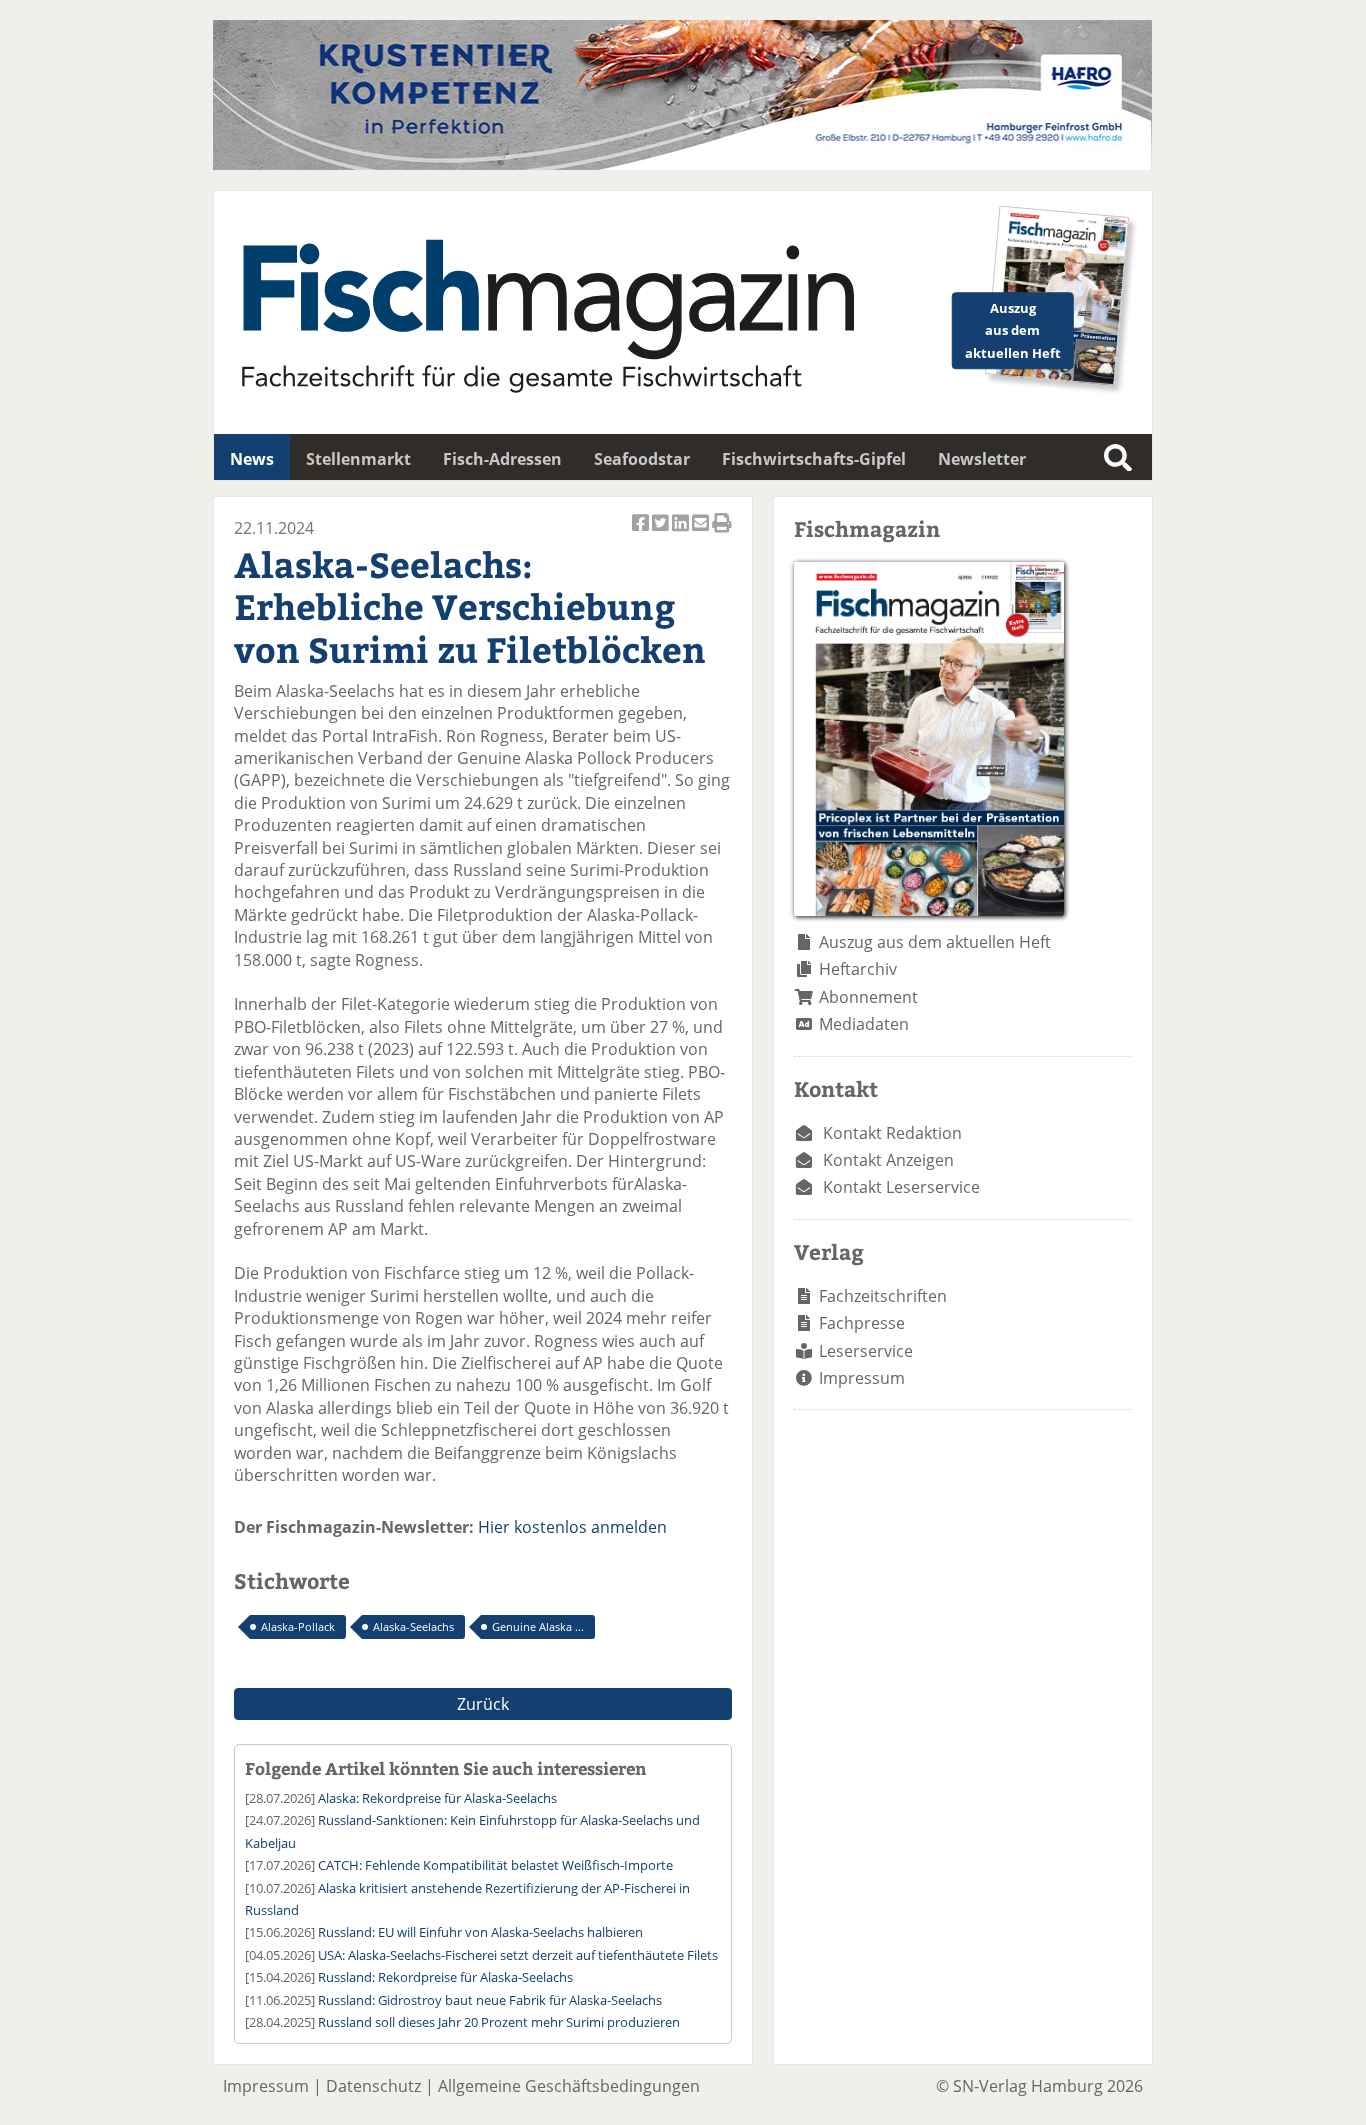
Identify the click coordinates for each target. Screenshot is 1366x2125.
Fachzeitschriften (883, 1296)
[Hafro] (682, 164)
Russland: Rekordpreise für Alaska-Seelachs (445, 1977)
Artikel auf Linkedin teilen (682, 533)
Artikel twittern (662, 533)
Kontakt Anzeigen (888, 1160)
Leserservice (866, 1351)
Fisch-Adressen (502, 459)
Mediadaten (864, 1024)
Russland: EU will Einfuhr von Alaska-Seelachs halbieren (480, 1932)
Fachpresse (862, 1323)
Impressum (862, 1378)
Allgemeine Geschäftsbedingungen (569, 2086)
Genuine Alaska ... (538, 1626)
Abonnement (868, 997)
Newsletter (982, 459)
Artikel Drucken (722, 533)
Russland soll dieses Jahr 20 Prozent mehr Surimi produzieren (499, 2022)
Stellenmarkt (358, 459)
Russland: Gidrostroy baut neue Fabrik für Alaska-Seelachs (490, 2000)
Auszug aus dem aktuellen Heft (935, 942)
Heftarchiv (858, 969)
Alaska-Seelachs (413, 1626)
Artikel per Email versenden (702, 533)
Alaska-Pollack (298, 1626)
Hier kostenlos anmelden (572, 1527)
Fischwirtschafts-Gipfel (814, 459)
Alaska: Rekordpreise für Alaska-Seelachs (437, 1798)
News (252, 459)
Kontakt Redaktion (892, 1133)
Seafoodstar (642, 459)
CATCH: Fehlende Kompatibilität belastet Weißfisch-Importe (495, 1865)
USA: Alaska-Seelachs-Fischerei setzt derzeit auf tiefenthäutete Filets (518, 1955)
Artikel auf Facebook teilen (642, 533)
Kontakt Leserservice (901, 1187)
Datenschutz (373, 2086)
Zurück (483, 1704)
